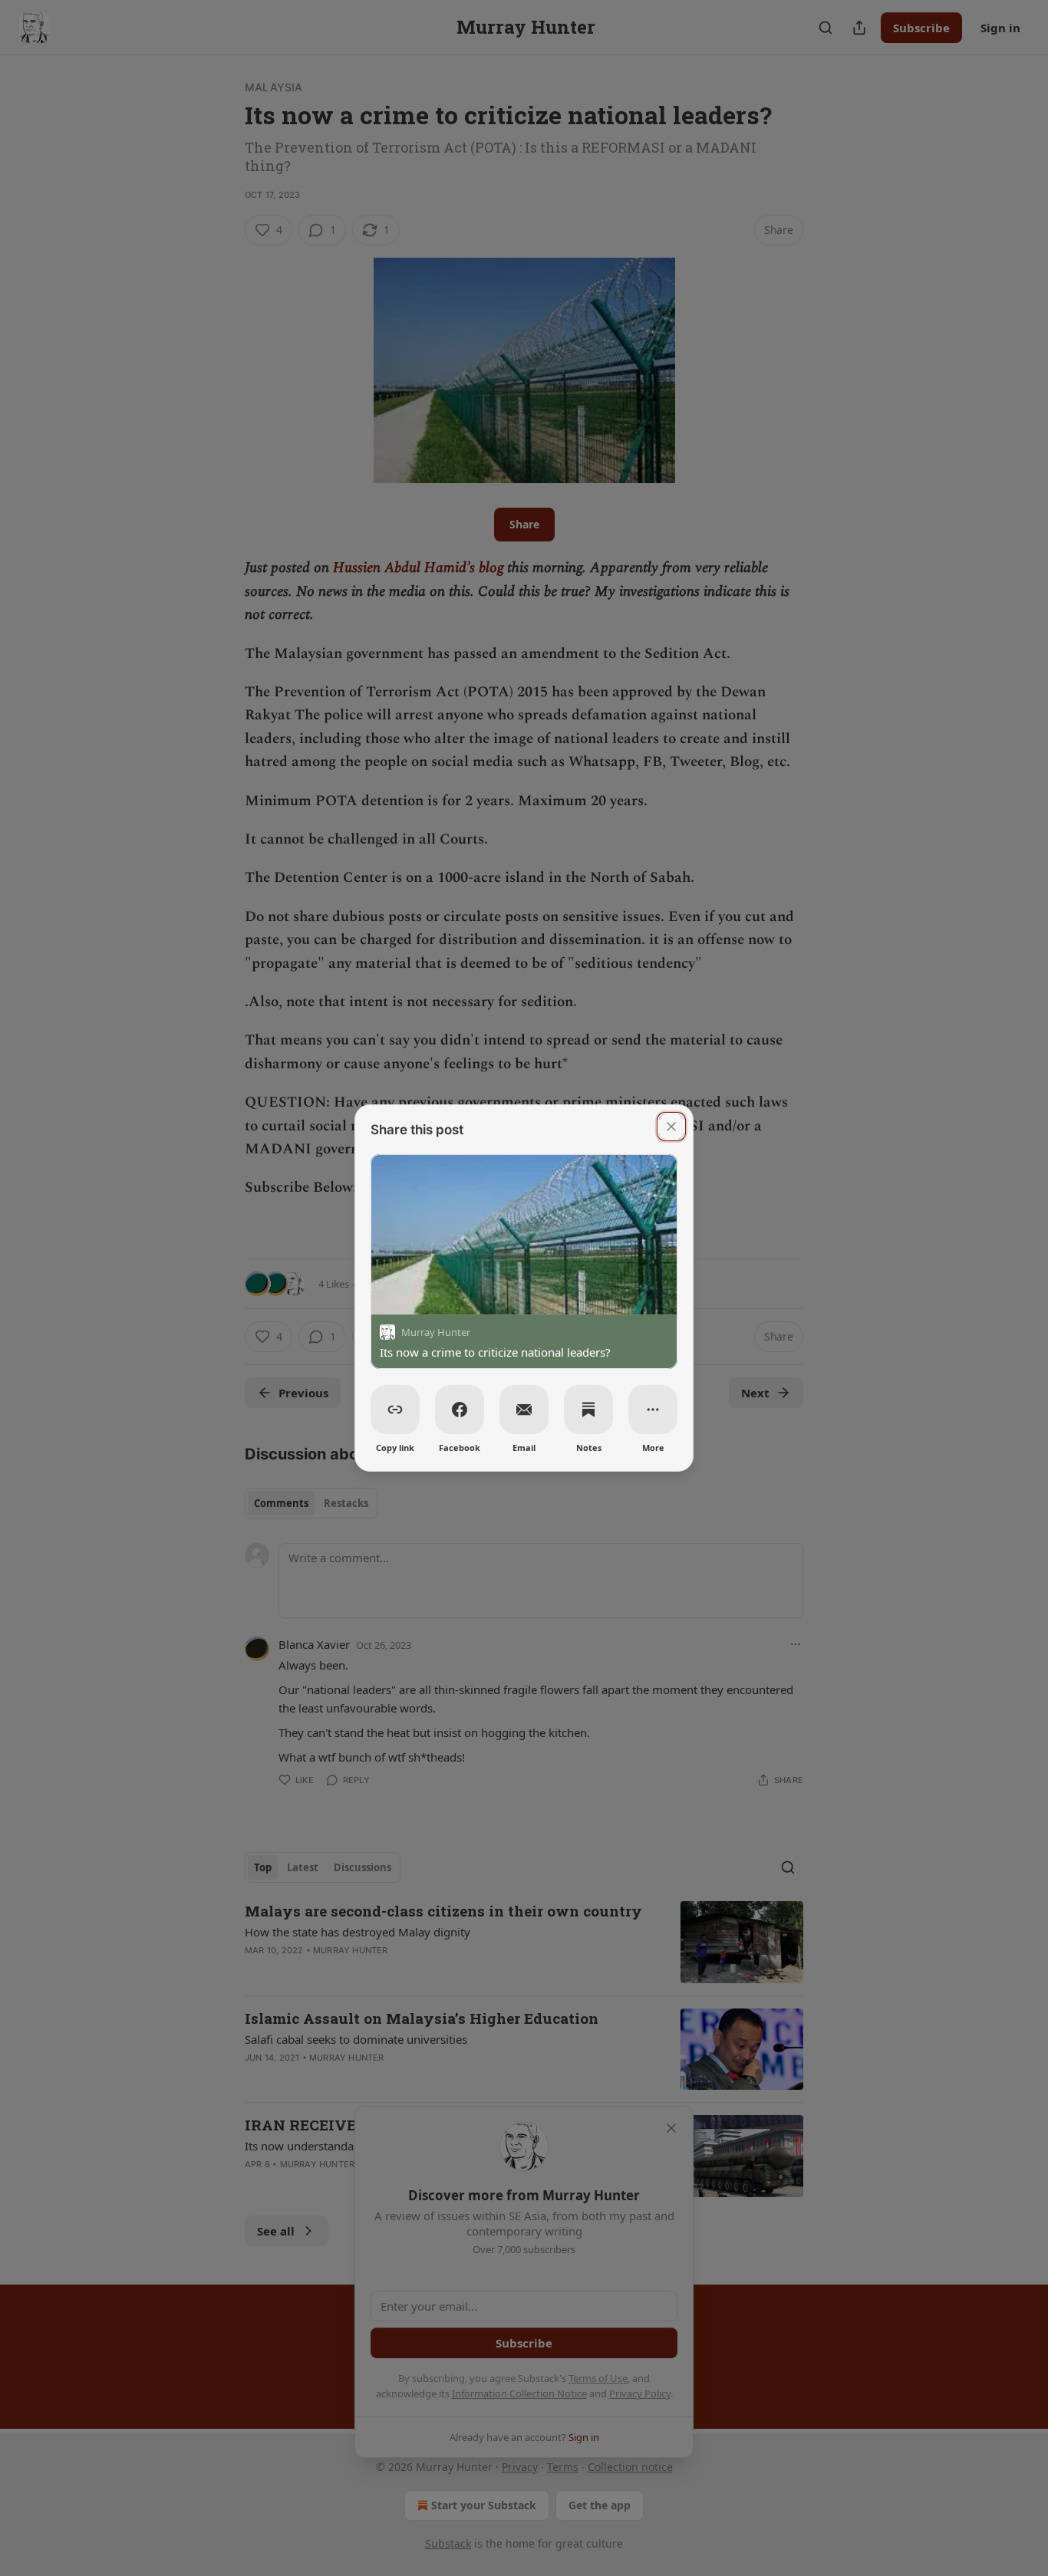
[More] (653, 1410)
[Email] (524, 1410)
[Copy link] (395, 1410)
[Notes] (588, 1410)
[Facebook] (460, 1410)
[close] (671, 1127)
